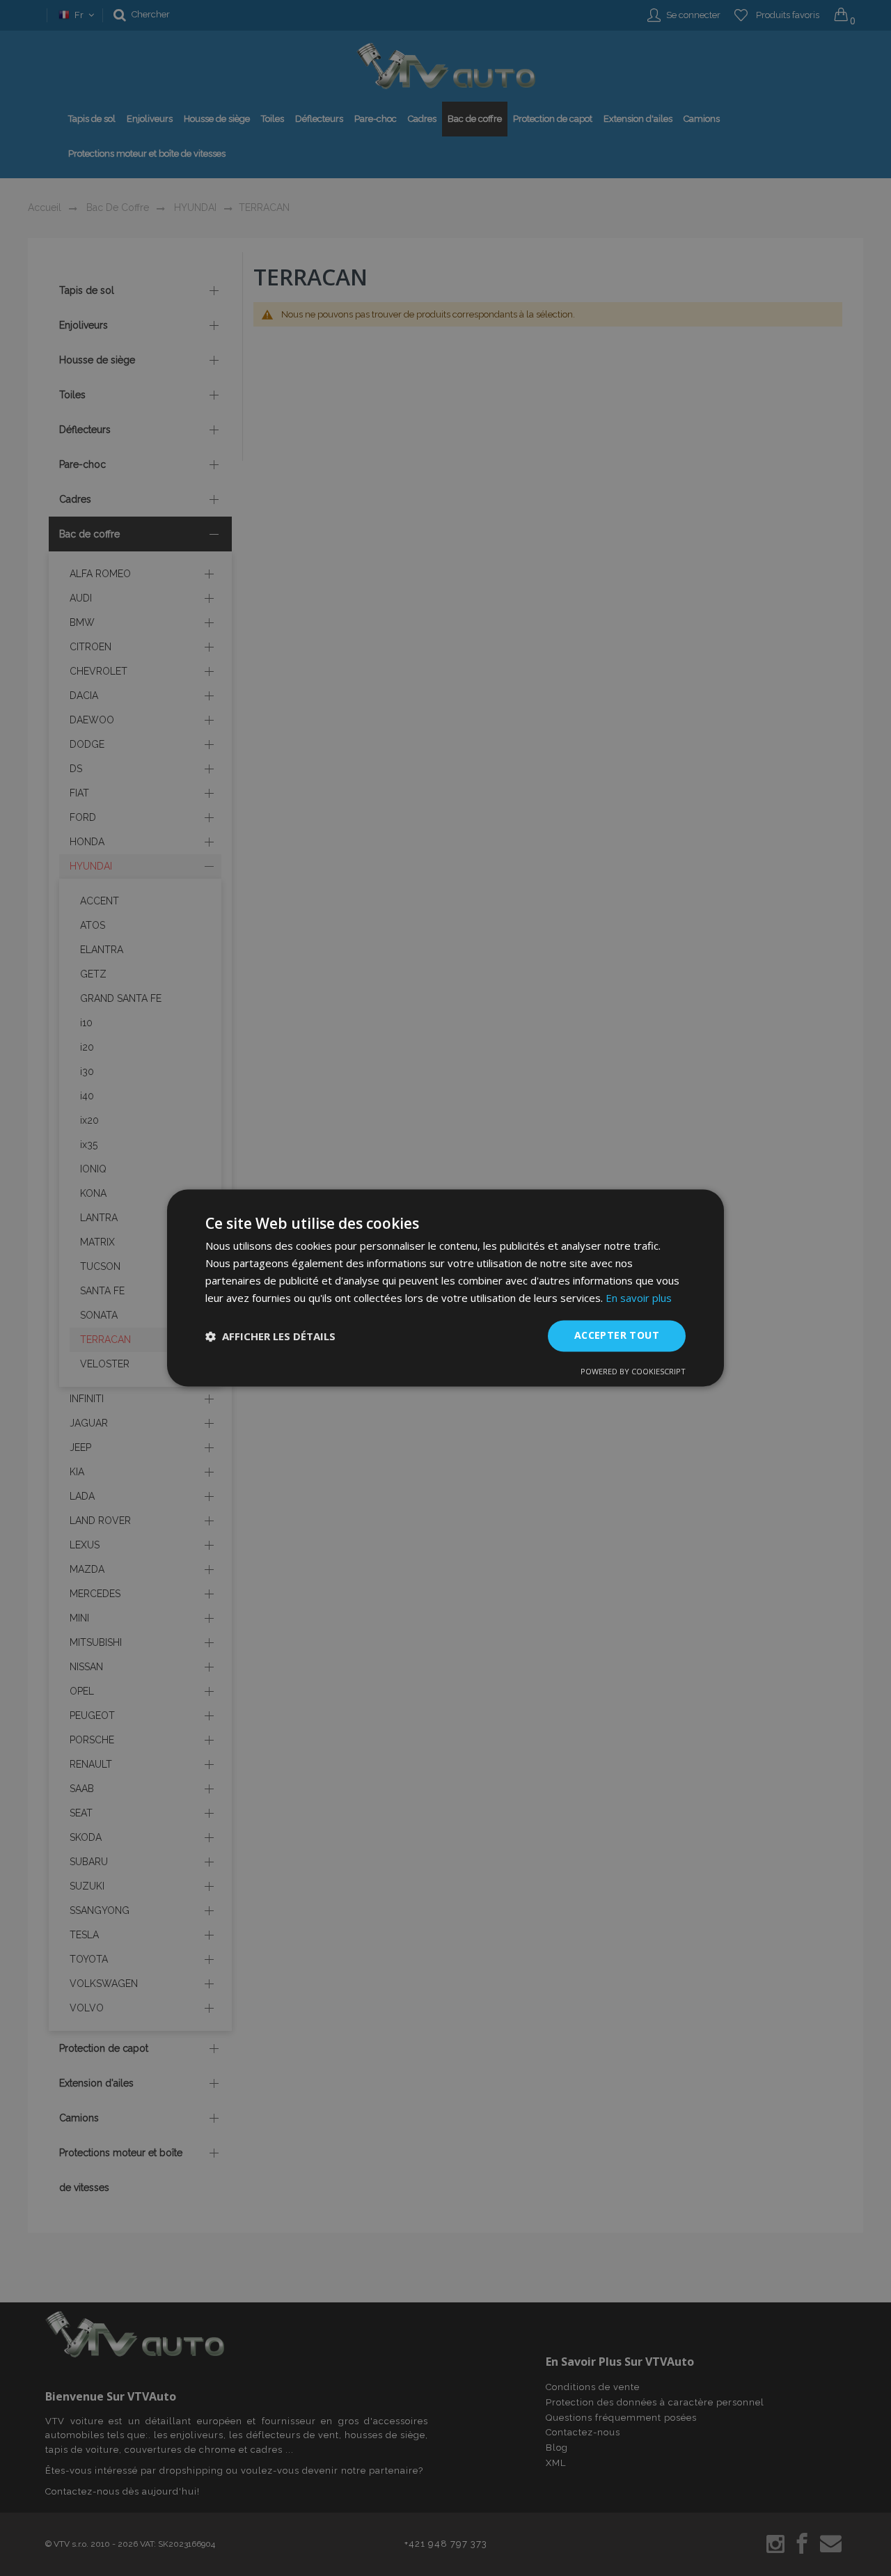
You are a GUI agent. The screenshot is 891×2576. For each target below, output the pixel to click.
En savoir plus (639, 1298)
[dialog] (445, 1288)
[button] (270, 1336)
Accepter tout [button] (617, 1336)
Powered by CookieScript (633, 1372)
